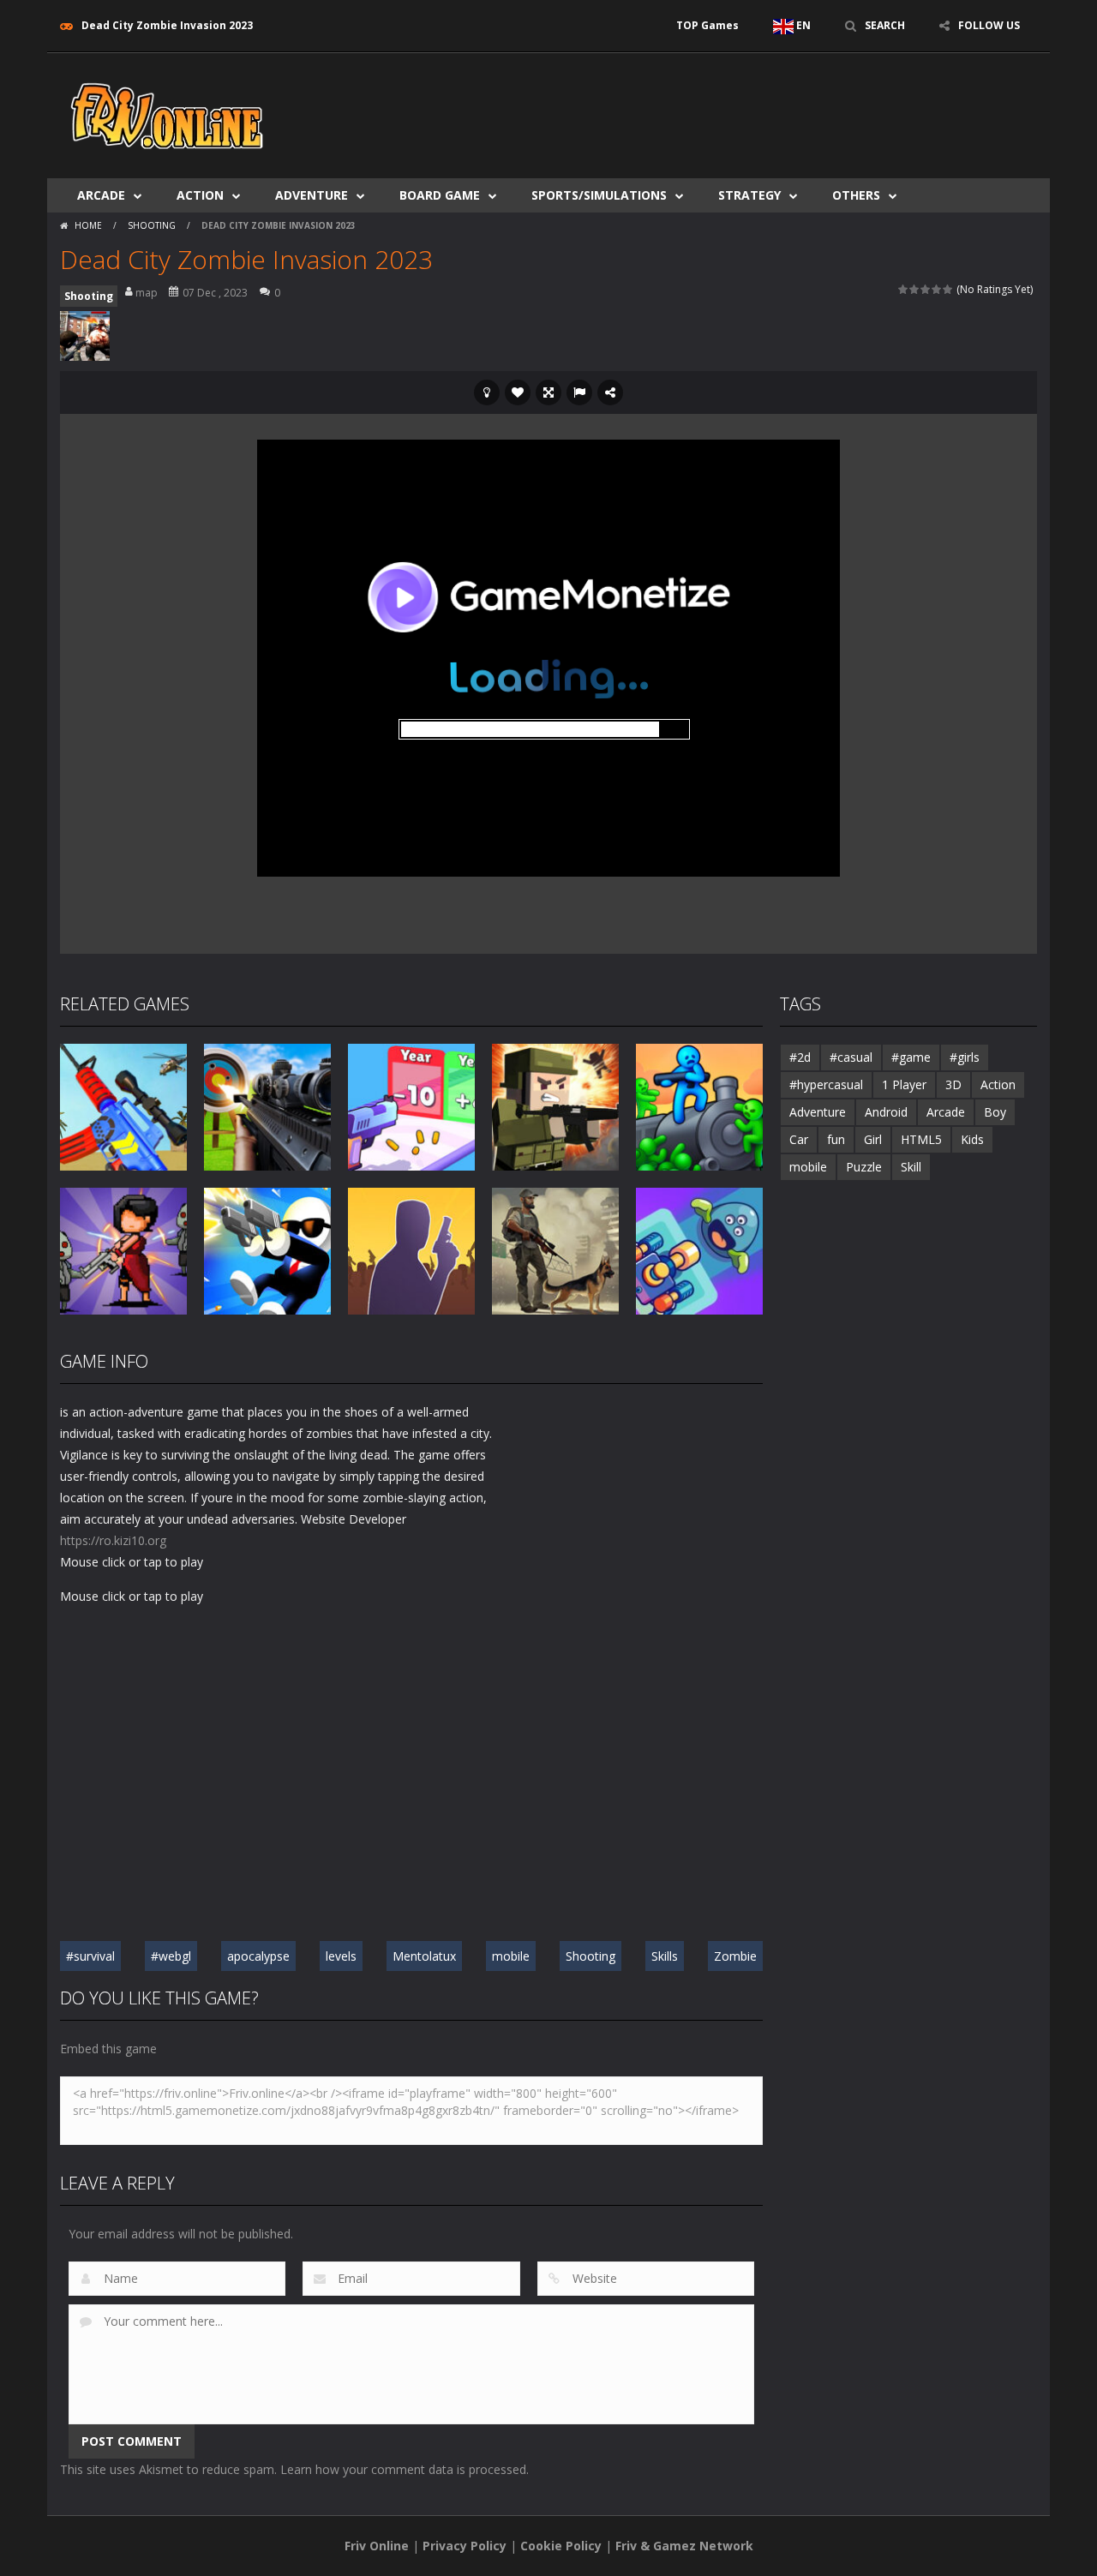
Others (856, 195)
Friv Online (377, 2546)
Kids (972, 1139)
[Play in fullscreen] (548, 392)
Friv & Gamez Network (684, 2546)
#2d (800, 1057)
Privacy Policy (465, 2546)
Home (88, 225)
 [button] (579, 392)
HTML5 (921, 1139)
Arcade (101, 195)
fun (836, 1139)
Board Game (440, 195)
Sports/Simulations (599, 195)
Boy (995, 1112)
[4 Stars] (937, 289)
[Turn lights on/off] (487, 392)
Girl (873, 1139)
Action (200, 195)
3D (953, 1084)
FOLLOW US (989, 25)
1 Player (904, 1084)
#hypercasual (826, 1084)
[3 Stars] (926, 289)
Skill (911, 1167)
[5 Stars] (948, 289)
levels (341, 1956)
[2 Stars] (915, 289)
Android (886, 1112)
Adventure (312, 195)
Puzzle (864, 1167)
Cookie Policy (561, 2546)
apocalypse (258, 1956)
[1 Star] (904, 289)
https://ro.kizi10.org (113, 1540)
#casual (851, 1057)
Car (799, 1139)
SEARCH (885, 25)
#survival (90, 1956)
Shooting (152, 225)
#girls (965, 1057)
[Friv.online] (167, 114)
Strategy (749, 195)
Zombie (735, 1956)
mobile (511, 1956)
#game (911, 1057)
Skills (665, 1956)
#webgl (171, 1956)
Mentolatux (424, 1956)
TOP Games (707, 25)
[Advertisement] (725, 105)
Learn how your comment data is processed (403, 2469)
